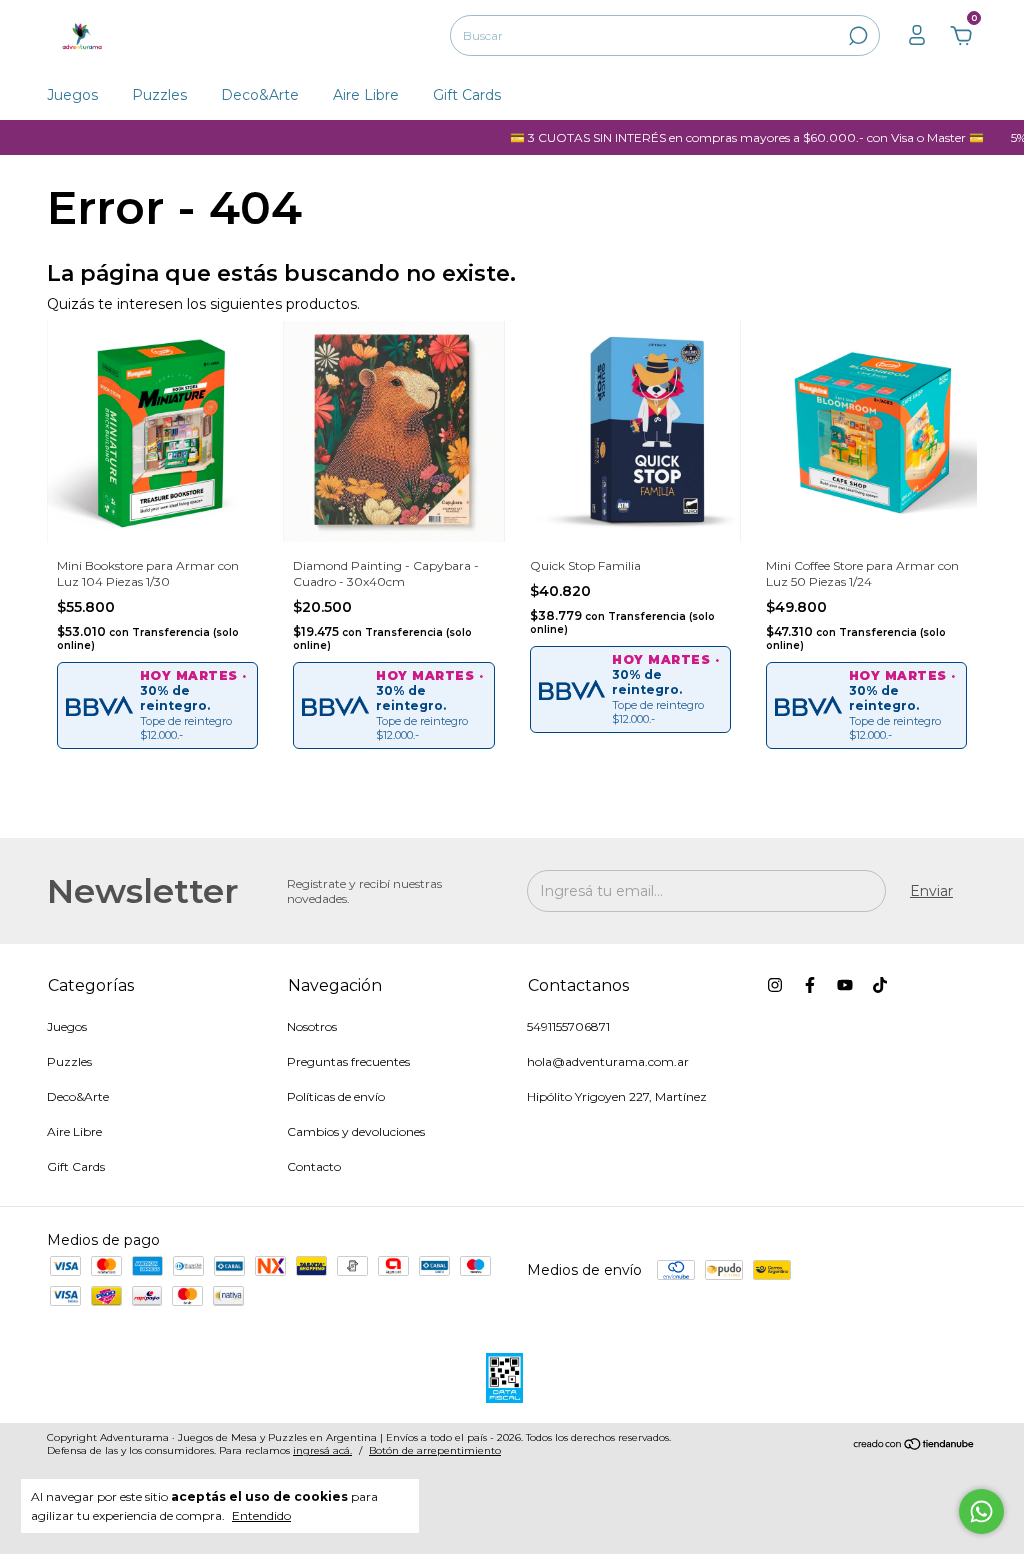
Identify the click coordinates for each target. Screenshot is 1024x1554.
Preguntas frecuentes (348, 1061)
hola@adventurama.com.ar (608, 1061)
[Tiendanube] (914, 1446)
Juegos (72, 95)
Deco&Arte (260, 95)
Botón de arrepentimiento (435, 1450)
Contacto (314, 1166)
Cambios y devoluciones (356, 1131)
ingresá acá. (322, 1450)
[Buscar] (856, 36)
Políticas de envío (336, 1096)
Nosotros (312, 1026)
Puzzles (159, 95)
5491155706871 (568, 1026)
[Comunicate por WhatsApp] (981, 1511)
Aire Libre (366, 95)
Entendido (261, 1515)
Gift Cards (467, 95)
